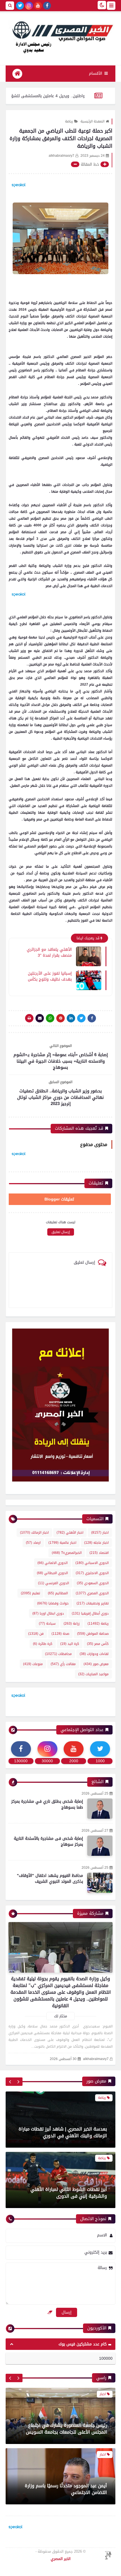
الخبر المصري (61, 2559)
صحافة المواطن (93, 1634)
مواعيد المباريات (93, 1674)
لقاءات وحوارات (94, 1654)
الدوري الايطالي (52, 1573)
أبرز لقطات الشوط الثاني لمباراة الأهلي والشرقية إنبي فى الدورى (69, 2132)
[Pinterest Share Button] (71, 1018)
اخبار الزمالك (34, 1533)
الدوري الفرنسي (53, 1583)
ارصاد (33, 1543)
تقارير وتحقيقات (93, 1603)
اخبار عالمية (62, 1543)
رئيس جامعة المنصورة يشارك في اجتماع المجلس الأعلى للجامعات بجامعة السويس (66, 2389)
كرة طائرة (43, 1644)
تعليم (30, 1593)
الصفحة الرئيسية (92, 121)
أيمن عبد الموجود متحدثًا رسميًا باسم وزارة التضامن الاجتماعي (66, 2450)
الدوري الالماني (52, 1563)
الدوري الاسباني (92, 1563)
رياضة (69, 121)
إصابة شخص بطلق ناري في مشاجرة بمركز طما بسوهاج (47, 1804)
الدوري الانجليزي (92, 1573)
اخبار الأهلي (70, 1533)
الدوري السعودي (93, 1583)
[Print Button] (29, 1018)
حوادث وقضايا (53, 1603)
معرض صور (96, 1664)
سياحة (47, 1624)
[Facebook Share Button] (92, 1018)
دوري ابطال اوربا (48, 1613)
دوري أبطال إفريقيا (90, 1613)
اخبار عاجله (96, 1543)
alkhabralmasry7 (96, 2059)
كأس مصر (98, 1644)
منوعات (33, 1664)
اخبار (100, 1533)
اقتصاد (99, 1553)
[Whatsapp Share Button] (50, 1018)
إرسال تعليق (61, 1232)
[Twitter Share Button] (81, 1018)
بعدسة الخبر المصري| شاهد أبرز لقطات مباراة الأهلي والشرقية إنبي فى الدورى (63, 2193)
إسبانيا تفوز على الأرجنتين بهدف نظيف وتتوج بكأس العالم (50, 976)
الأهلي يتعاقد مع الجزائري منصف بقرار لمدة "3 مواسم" (49, 952)
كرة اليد (70, 1644)
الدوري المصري (92, 1593)
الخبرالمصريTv (67, 1553)
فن (36, 1634)
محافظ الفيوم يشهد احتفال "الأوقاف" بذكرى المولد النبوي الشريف (50, 1879)
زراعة (72, 1624)
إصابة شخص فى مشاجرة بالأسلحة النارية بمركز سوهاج (48, 1841)
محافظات (58, 1654)
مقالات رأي (63, 1664)
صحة (60, 1634)
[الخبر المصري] (60, 36)
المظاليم (58, 1593)
